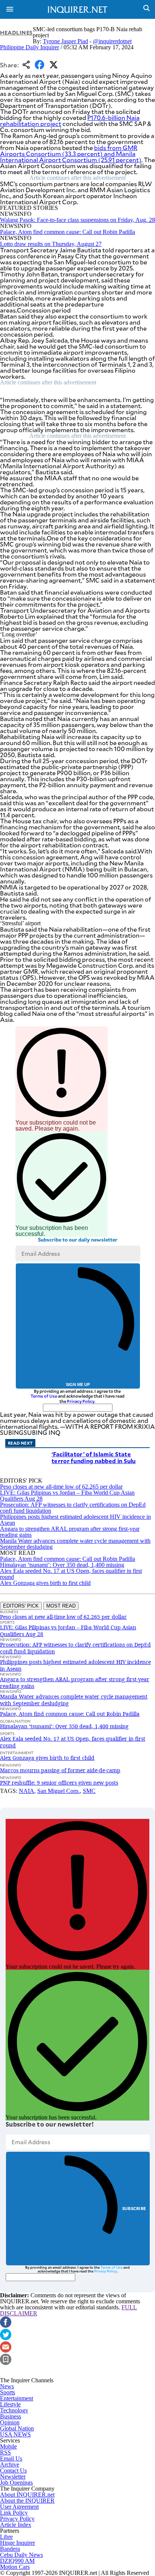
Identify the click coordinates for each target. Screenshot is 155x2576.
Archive (10, 2464)
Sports (8, 2392)
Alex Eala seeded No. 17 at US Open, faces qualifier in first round (71, 1574)
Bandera (10, 2549)
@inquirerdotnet (112, 41)
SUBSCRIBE (134, 2208)
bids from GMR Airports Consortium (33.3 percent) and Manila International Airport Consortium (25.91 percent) (71, 154)
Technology (14, 2410)
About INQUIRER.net (27, 2495)
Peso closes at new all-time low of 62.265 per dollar (61, 1487)
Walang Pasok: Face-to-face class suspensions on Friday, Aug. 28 (77, 220)
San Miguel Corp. (59, 1791)
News (7, 2386)
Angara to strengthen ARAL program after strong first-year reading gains (70, 1532)
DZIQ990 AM (17, 2561)
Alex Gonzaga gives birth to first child (45, 1583)
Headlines (16, 33)
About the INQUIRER (27, 2501)
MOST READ (61, 1606)
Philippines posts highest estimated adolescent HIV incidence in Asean (75, 1520)
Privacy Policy (81, 1401)
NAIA (27, 1791)
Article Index (16, 2525)
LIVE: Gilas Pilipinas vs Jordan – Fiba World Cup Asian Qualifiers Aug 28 (67, 1496)
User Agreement (19, 2507)
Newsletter (13, 2477)
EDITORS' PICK (21, 1606)
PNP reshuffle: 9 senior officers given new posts (59, 1783)
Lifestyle (10, 2404)
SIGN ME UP (78, 1384)
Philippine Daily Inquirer (30, 47)
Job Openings (16, 2483)
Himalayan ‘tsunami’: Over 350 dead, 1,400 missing (62, 1565)
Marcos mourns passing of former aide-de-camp (60, 1770)
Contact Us (13, 2471)
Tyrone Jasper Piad (65, 41)
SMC (89, 1791)
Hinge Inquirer (17, 2543)
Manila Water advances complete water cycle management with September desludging (75, 1544)
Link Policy (14, 2513)
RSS (5, 2452)
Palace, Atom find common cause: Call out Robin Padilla (68, 232)
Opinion (10, 2422)
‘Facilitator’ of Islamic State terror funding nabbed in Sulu (94, 1457)
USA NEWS (15, 2434)
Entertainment (17, 2398)
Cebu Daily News (21, 2555)
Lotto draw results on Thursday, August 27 (51, 244)
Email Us (11, 2458)
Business (11, 2416)
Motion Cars (15, 2567)
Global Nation (17, 2428)
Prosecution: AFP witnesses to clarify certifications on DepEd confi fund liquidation (73, 1508)
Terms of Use (44, 1396)
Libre (6, 2537)
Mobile (8, 2446)
